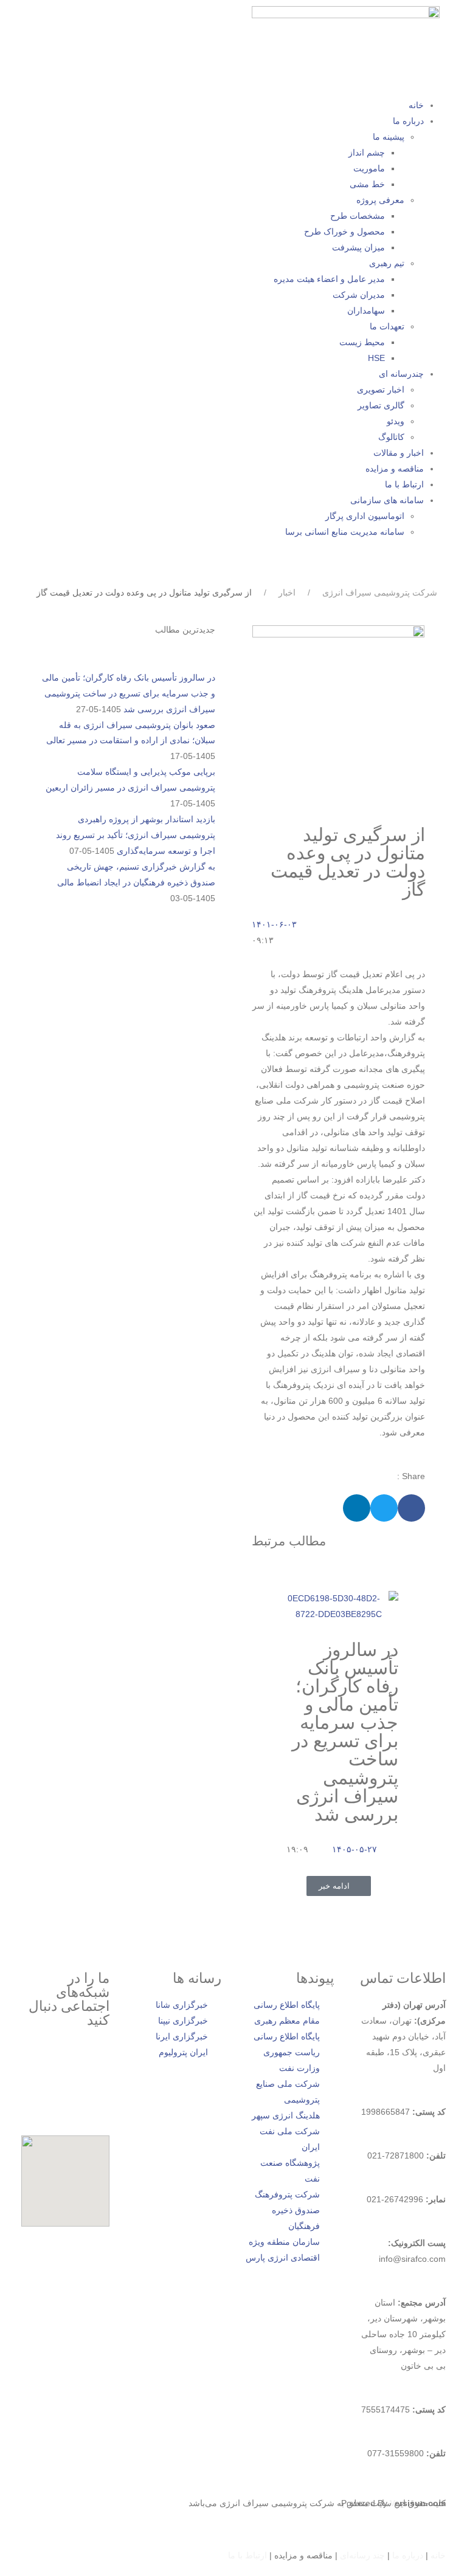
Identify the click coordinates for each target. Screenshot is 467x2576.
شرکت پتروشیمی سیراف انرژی (380, 592)
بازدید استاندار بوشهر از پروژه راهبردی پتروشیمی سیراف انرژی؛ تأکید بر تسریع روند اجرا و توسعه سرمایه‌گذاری (136, 835)
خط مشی (367, 184)
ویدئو (396, 421)
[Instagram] (94, 2061)
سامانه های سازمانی (387, 500)
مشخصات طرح (358, 216)
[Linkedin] (147, 39)
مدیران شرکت (359, 295)
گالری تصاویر (381, 405)
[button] (411, 1508)
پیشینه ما (389, 137)
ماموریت (369, 168)
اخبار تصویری (381, 390)
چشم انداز (367, 153)
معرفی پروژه (380, 200)
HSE (376, 358)
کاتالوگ (391, 437)
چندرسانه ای (401, 374)
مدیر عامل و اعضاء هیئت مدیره (329, 279)
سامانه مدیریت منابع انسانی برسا (345, 532)
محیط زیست (362, 342)
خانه (416, 105)
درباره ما (408, 121)
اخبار (287, 592)
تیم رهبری (387, 263)
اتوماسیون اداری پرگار (365, 516)
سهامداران (366, 311)
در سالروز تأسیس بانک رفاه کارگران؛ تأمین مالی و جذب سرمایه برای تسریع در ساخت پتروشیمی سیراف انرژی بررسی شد (345, 1732)
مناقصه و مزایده (395, 469)
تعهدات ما (387, 326)
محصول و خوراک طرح (344, 232)
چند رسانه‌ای (362, 2555)
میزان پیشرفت (358, 247)
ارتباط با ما (404, 484)
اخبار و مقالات (399, 453)
